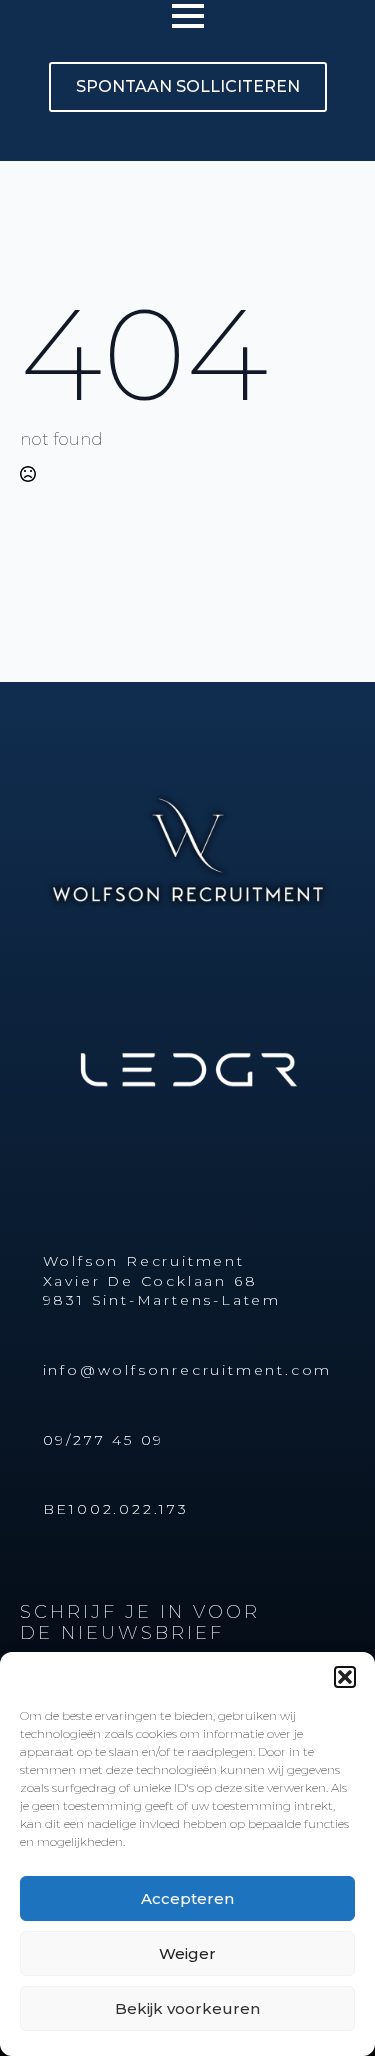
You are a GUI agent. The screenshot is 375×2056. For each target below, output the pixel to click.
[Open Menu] (188, 16)
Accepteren (187, 1898)
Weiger (187, 1953)
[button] (345, 1677)
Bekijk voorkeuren (187, 2008)
